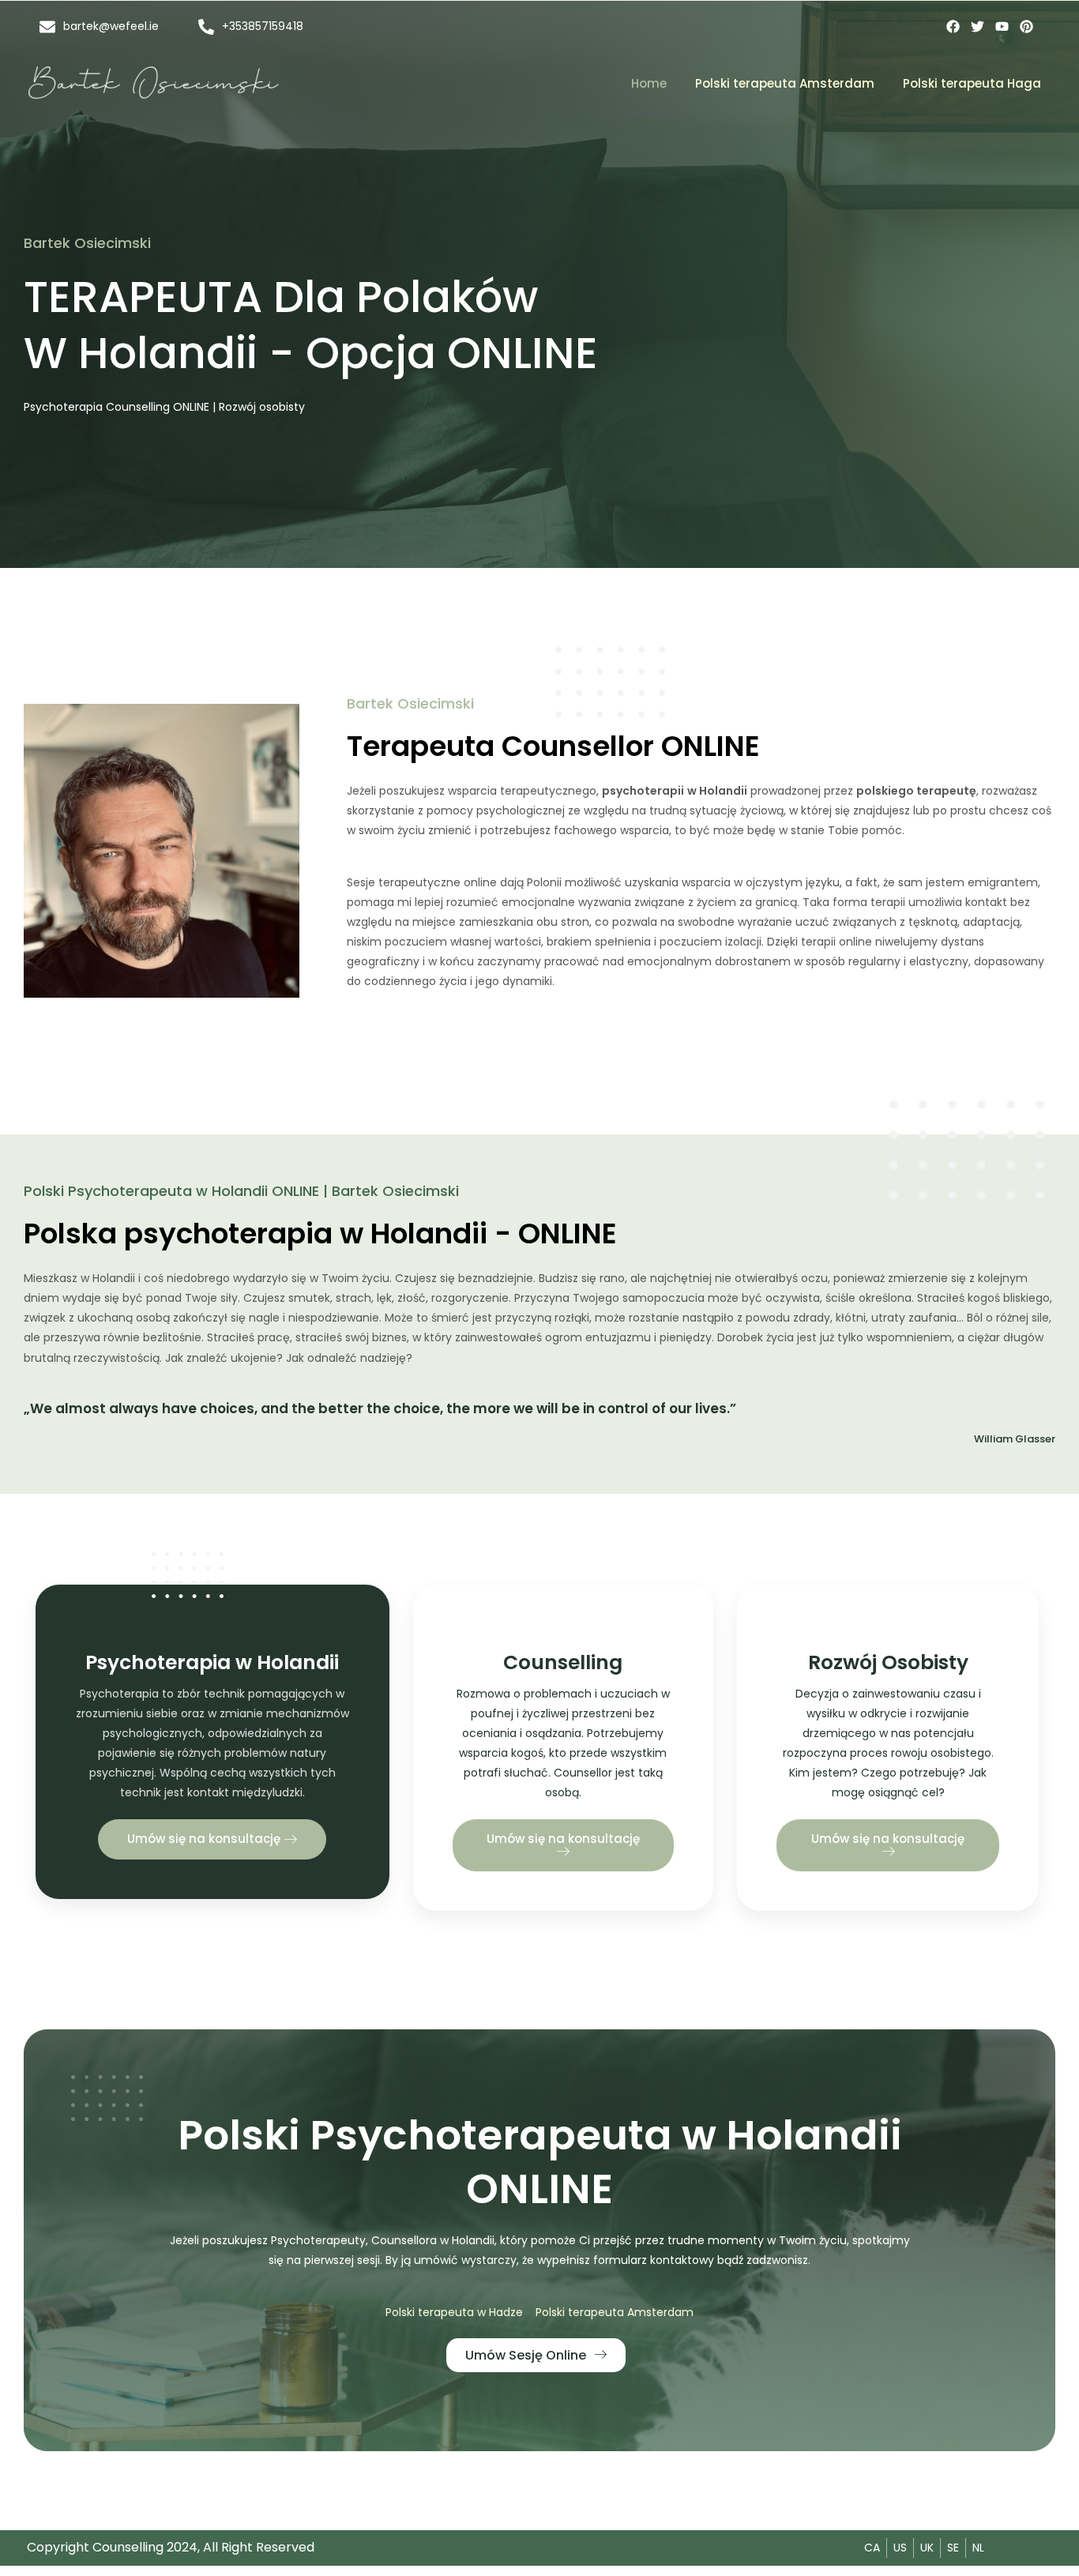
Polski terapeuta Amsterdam (785, 83)
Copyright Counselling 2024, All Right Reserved (171, 2547)
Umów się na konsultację (205, 1839)
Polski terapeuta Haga (972, 83)
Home (649, 83)
